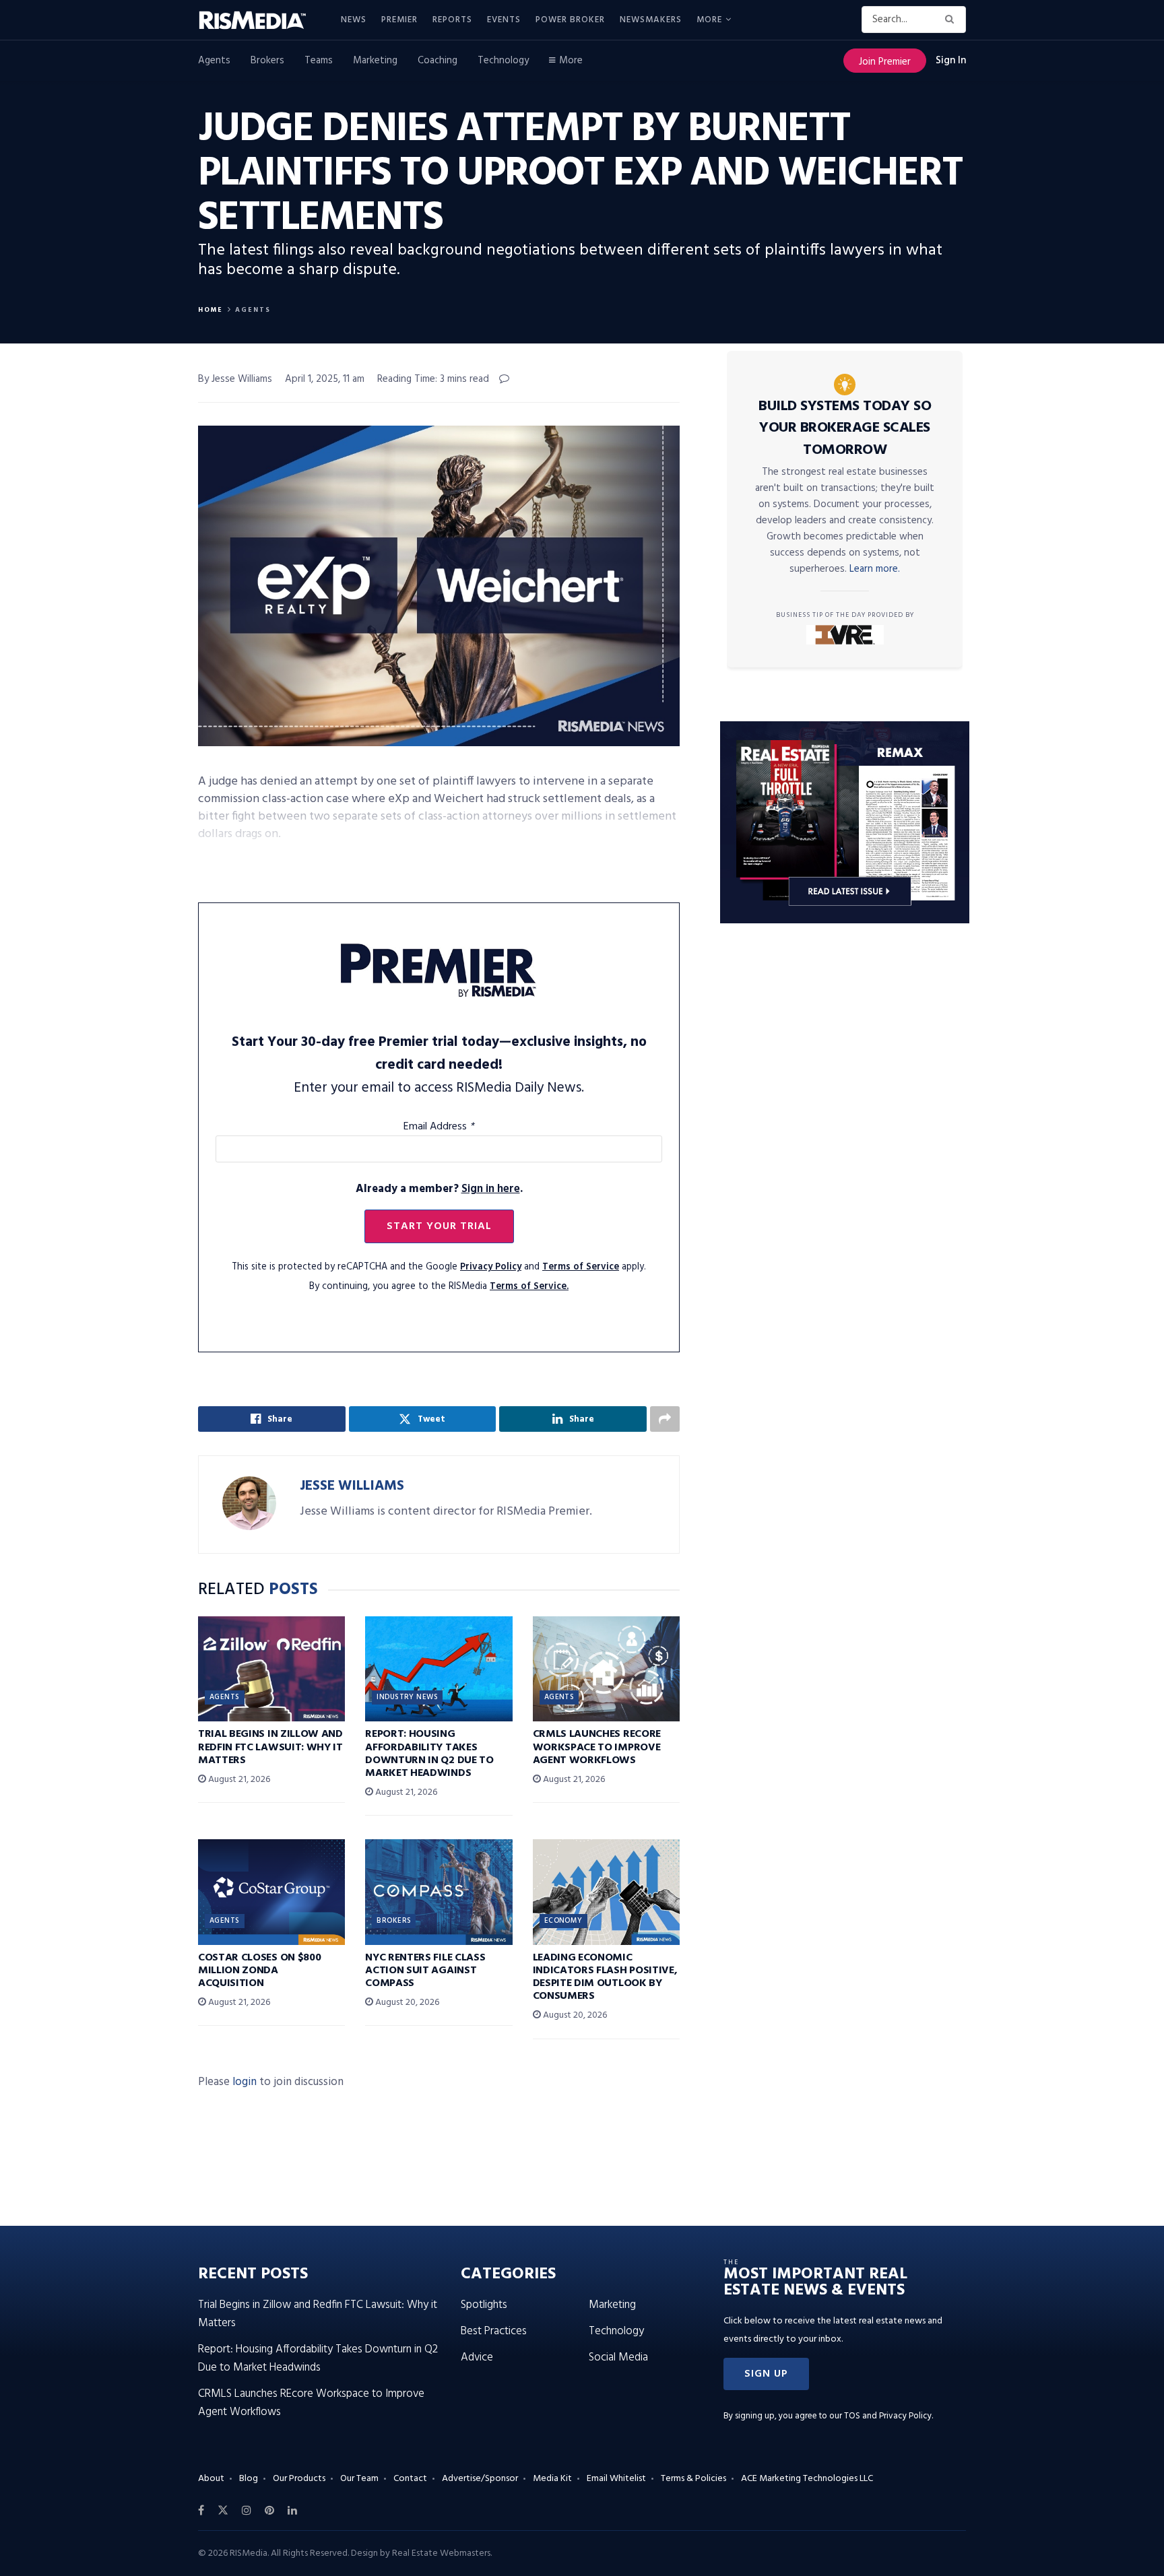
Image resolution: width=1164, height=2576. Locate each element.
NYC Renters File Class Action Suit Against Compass (425, 1971)
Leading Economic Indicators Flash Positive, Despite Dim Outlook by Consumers (605, 1977)
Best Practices (494, 2331)
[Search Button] (952, 20)
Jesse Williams (352, 1486)
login (245, 2082)
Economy (563, 1921)
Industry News (407, 1697)
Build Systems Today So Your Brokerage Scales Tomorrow (845, 428)
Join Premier (885, 62)
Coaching (438, 61)
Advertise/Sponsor (480, 2479)
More (709, 20)
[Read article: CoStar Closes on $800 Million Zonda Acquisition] (271, 1892)
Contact (410, 2479)
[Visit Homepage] (260, 20)
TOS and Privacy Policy (888, 2416)
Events (504, 20)
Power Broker (570, 20)
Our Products (299, 2479)
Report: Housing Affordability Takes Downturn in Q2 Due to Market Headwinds (429, 1754)
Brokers (267, 61)
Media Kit (552, 2479)
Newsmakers (651, 20)
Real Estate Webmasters (441, 2553)
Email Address (439, 1127)
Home (211, 310)
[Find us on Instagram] (247, 2511)
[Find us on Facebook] (201, 2511)
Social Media (618, 2357)
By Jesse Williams (235, 379)
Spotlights (484, 2305)
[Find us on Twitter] (223, 2511)
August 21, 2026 (238, 1780)
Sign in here (491, 1189)
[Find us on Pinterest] (269, 2511)
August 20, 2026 (406, 2003)
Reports (452, 20)
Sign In (951, 61)
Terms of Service (581, 1267)
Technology (503, 61)
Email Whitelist (616, 2479)
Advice (477, 2357)
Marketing (375, 61)
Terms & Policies (693, 2479)
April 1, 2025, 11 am (325, 379)
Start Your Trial (439, 1226)
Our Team (359, 2479)
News (354, 20)
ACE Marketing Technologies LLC (807, 2479)
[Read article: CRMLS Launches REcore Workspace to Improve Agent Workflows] (606, 1669)
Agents (214, 61)
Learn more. (875, 569)
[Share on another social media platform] (665, 1419)
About (211, 2479)
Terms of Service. (529, 1287)
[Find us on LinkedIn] (292, 2511)
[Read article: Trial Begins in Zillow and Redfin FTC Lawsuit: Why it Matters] (271, 1669)
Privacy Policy (491, 1267)
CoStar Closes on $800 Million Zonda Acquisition (259, 1971)
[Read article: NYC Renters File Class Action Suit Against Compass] (439, 1892)
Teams (319, 61)
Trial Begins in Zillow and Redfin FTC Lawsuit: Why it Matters (270, 1747)
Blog (249, 2479)
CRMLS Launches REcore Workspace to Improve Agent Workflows (597, 1747)
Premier (399, 20)
